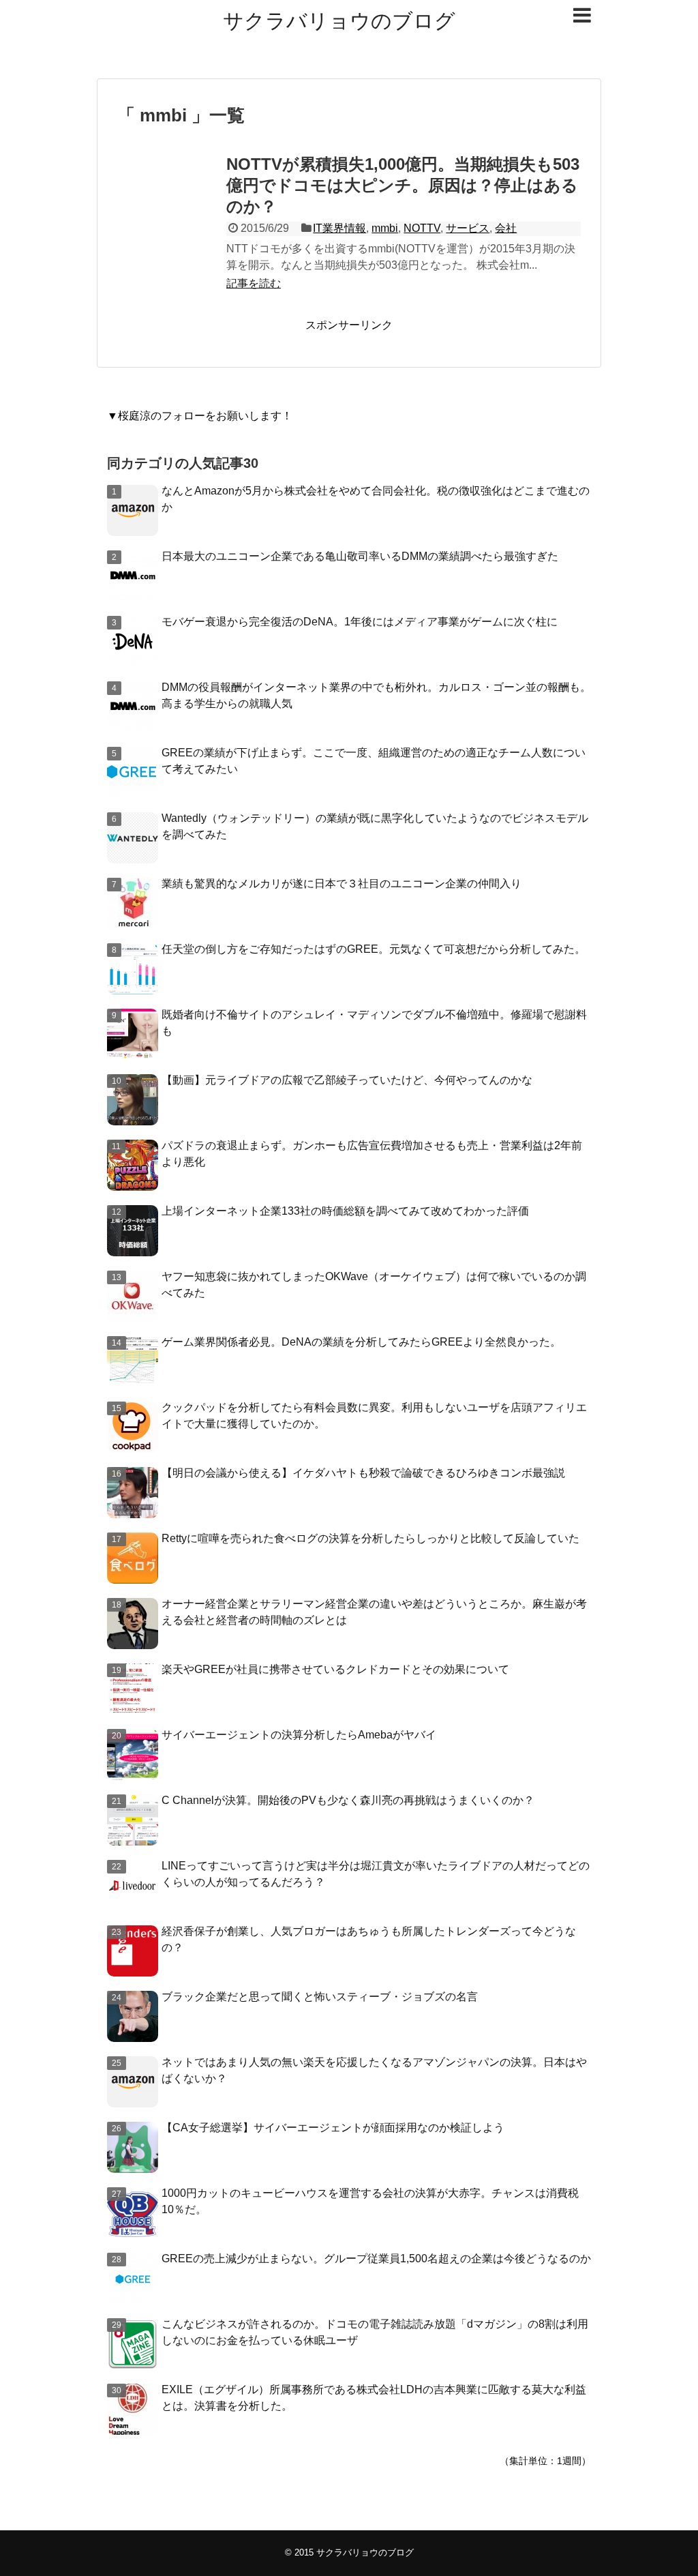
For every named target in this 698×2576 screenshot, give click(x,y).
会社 (506, 228)
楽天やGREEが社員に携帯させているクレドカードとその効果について (335, 1669)
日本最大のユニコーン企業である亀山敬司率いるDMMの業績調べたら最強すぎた (360, 556)
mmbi (385, 228)
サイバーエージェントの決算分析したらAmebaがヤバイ (299, 1735)
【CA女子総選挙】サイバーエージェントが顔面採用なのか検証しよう (333, 2128)
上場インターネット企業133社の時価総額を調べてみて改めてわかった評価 (345, 1211)
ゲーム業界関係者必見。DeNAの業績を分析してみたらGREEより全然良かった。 (361, 1342)
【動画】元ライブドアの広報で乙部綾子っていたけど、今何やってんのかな (347, 1080)
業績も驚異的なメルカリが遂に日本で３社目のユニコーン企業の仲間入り (342, 884)
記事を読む (254, 283)
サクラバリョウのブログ (339, 21)
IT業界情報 (339, 228)
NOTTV (422, 228)
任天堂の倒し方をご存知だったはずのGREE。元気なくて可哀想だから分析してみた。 (374, 949)
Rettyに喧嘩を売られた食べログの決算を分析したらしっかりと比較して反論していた (370, 1538)
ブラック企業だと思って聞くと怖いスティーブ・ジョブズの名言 (320, 1997)
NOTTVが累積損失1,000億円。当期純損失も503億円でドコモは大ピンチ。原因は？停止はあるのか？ (403, 185)
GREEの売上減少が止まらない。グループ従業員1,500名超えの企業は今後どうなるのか (376, 2259)
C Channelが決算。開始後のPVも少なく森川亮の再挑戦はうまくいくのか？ (348, 1800)
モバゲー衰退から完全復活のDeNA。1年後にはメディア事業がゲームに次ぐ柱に (360, 622)
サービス (468, 228)
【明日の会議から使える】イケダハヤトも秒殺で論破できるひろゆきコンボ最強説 (363, 1473)
